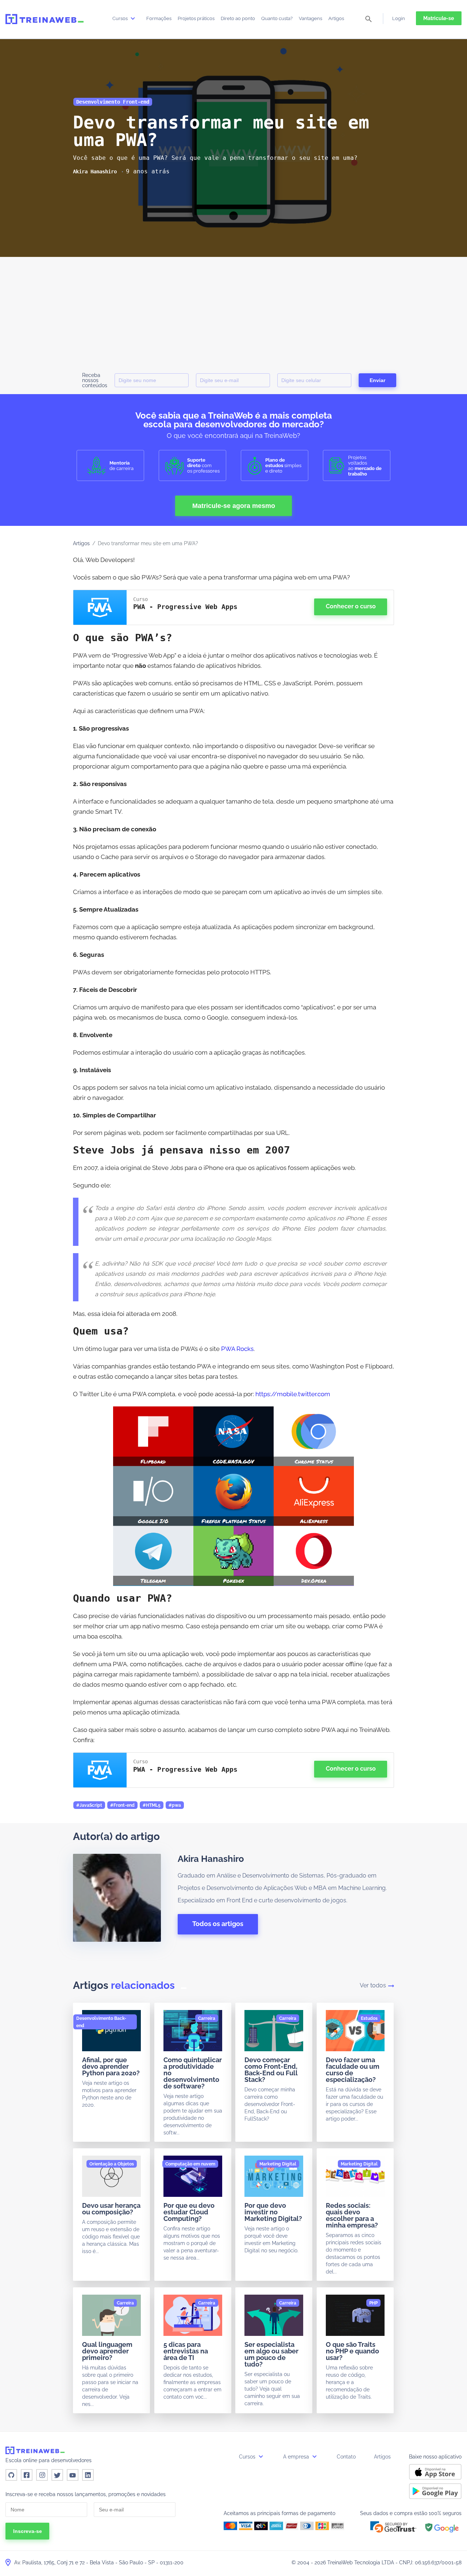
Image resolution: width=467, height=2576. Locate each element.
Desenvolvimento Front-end (113, 102)
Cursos (121, 18)
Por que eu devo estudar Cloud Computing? (189, 2212)
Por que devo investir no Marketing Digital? (273, 2212)
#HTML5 (152, 1805)
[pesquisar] (368, 20)
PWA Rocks (237, 1349)
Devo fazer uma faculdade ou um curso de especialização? (353, 2070)
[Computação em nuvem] (190, 2164)
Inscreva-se (28, 2531)
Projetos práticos (196, 18)
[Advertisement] (233, 312)
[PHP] (373, 2303)
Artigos (336, 18)
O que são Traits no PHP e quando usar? (352, 2351)
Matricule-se (439, 18)
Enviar (377, 380)
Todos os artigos (218, 1924)
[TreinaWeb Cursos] (45, 19)
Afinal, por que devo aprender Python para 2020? (111, 2066)
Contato (346, 2457)
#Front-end (122, 1805)
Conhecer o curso (351, 606)
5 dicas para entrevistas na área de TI (186, 2351)
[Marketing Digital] (278, 2164)
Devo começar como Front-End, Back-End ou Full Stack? (271, 2070)
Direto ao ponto (238, 18)
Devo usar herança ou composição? (111, 2209)
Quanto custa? (277, 18)
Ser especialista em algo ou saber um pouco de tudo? (271, 2354)
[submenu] (133, 18)
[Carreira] (207, 2018)
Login (399, 18)
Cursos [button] (248, 2457)
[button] (393, 2527)
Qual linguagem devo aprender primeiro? (107, 2351)
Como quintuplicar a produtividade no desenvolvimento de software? (193, 2073)
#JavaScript (89, 1805)
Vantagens (310, 18)
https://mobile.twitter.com (293, 1394)
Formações (159, 18)
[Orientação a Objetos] (112, 2164)
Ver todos (373, 1985)
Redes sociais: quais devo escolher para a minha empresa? (352, 2215)
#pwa (175, 1805)
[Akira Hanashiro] (95, 172)
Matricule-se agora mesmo (234, 506)
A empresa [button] (297, 2457)
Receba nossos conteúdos (95, 380)
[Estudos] (369, 2018)
